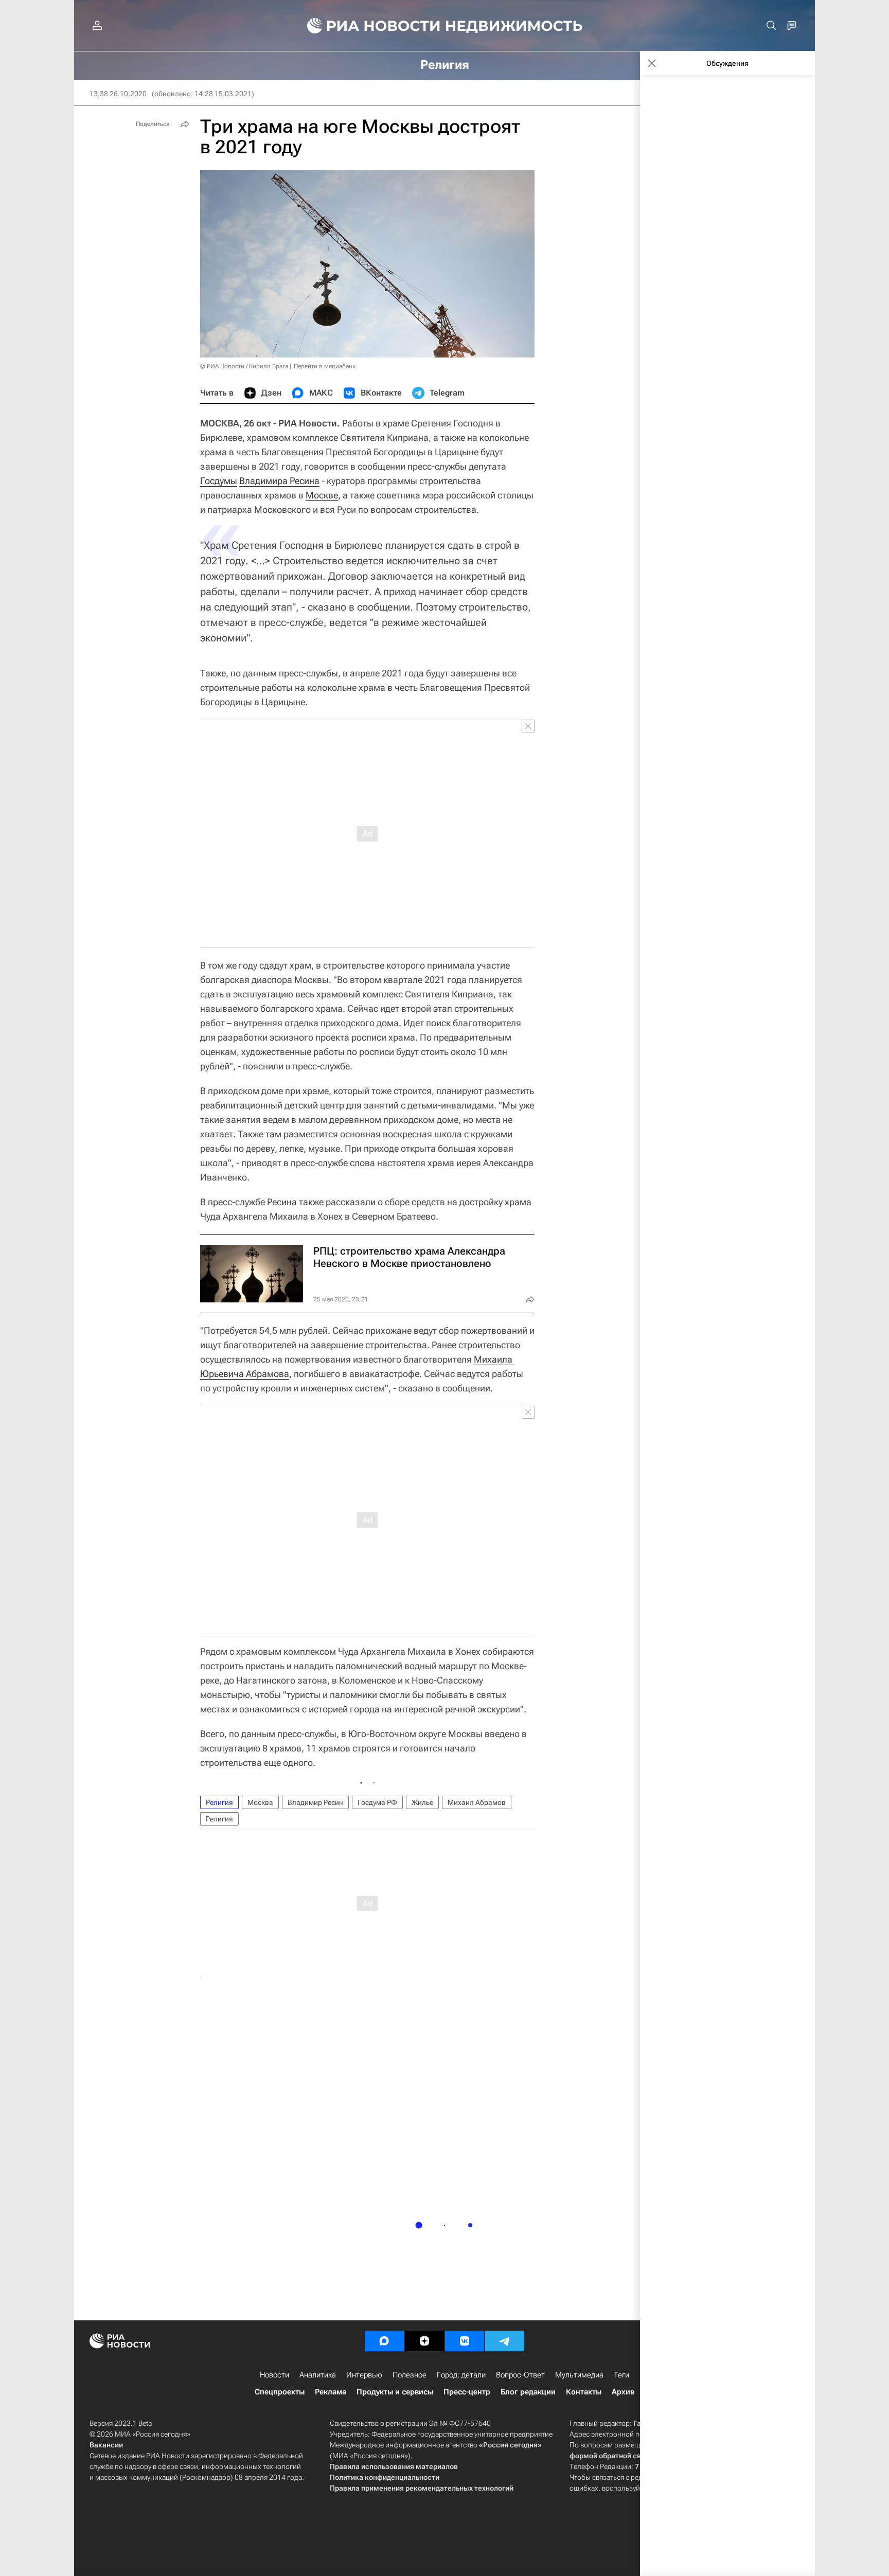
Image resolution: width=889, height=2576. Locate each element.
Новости (274, 2375)
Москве (322, 495)
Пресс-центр (467, 2392)
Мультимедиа (579, 2375)
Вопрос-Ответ (520, 2375)
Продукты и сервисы (395, 2392)
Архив (623, 2392)
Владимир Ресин (315, 1802)
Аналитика (318, 2375)
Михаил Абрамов (477, 1802)
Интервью (364, 2375)
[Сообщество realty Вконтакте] (465, 2341)
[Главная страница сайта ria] (368, 26)
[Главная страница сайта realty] (445, 26)
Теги (621, 2375)
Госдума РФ (377, 1802)
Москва (260, 1802)
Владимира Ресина (279, 481)
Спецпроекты (280, 2392)
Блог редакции (528, 2392)
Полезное (410, 2375)
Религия (219, 1802)
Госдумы (219, 481)
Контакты (584, 2392)
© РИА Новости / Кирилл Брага (244, 366)
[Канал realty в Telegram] (505, 2341)
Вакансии (106, 2445)
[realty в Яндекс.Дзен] (424, 2341)
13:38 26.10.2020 (118, 94)
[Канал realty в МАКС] (384, 2341)
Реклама (331, 2392)
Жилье (422, 1802)
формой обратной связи (611, 2456)
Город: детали (461, 2375)
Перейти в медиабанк (325, 366)
